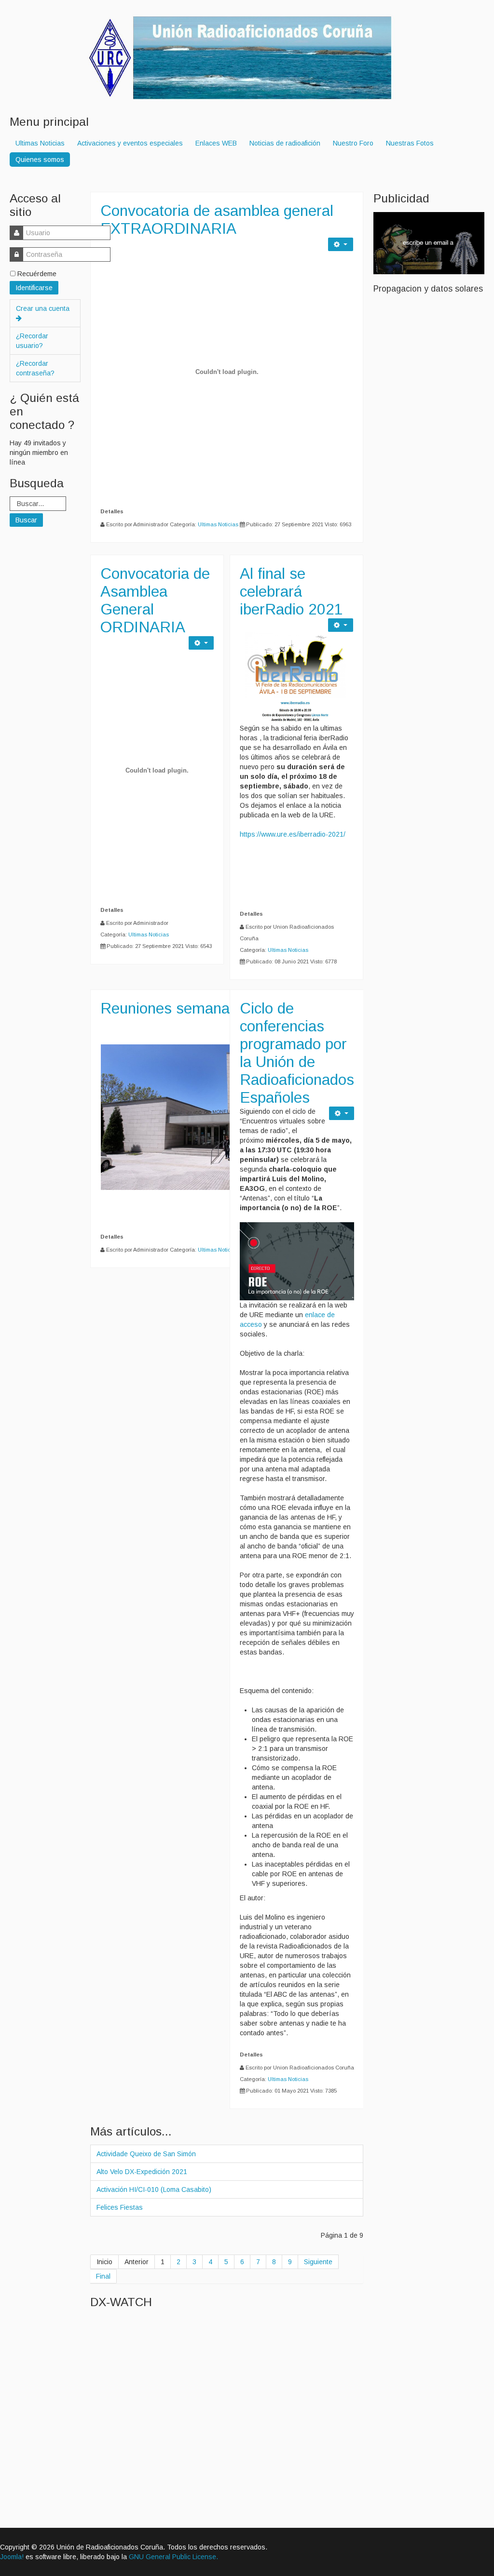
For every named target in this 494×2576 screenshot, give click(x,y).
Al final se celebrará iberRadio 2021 (291, 591)
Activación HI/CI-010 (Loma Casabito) (154, 2189)
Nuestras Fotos (410, 143)
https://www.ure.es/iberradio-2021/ (293, 834)
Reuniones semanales (175, 1008)
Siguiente (318, 2262)
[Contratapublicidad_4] (429, 242)
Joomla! (12, 2557)
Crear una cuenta (43, 308)
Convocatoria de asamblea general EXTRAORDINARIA (217, 220)
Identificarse (34, 288)
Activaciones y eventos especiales (130, 143)
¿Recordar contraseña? (35, 368)
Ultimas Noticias (40, 143)
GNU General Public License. (173, 2557)
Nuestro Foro (353, 143)
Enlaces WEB (216, 143)
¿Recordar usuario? (32, 341)
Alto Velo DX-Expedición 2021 (142, 2172)
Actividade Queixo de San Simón (146, 2154)
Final (103, 2276)
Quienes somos (40, 160)
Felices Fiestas (120, 2207)
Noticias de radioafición (285, 143)
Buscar (26, 520)
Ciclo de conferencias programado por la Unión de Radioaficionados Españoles (297, 1053)
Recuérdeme (37, 274)
